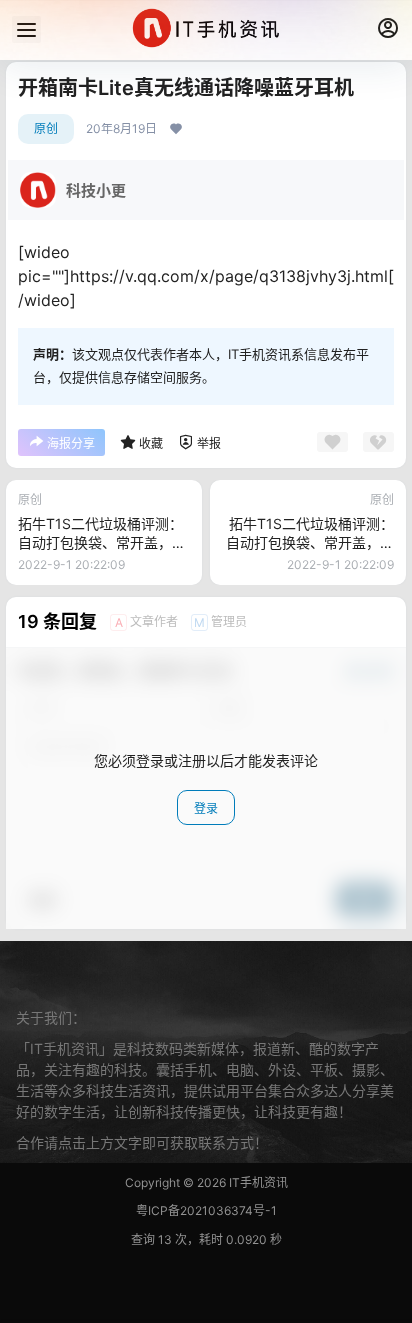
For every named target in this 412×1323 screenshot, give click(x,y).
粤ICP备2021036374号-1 (206, 1210)
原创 (46, 128)
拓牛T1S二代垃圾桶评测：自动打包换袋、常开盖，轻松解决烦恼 (102, 543)
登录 (206, 808)
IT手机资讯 (257, 1182)
